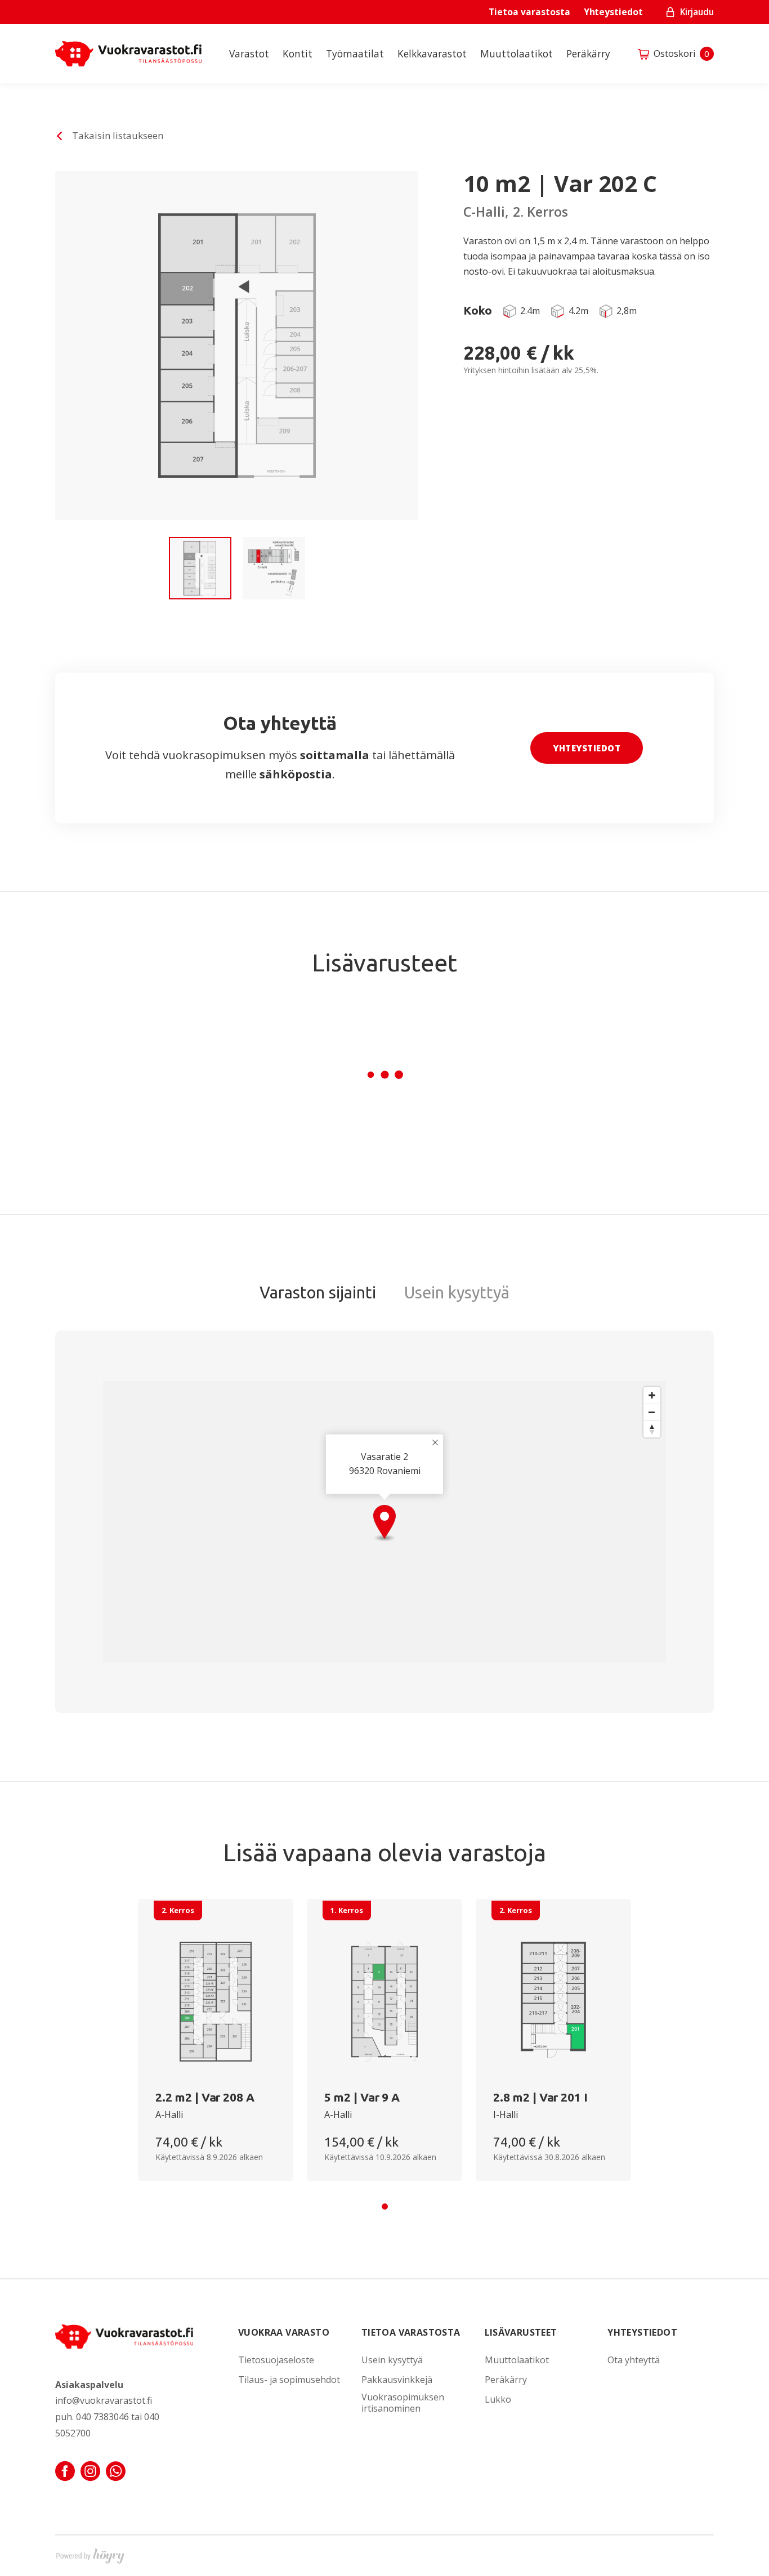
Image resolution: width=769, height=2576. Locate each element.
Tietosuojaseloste (276, 2360)
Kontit (298, 54)
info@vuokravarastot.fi (104, 2400)
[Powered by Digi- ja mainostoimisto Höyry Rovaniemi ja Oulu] (90, 2553)
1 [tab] (385, 2207)
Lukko (498, 2400)
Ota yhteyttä (634, 2360)
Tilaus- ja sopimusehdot (289, 2380)
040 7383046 (102, 2417)
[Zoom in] (652, 1395)
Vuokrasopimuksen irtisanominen (403, 2403)
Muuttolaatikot (517, 54)
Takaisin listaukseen (118, 135)
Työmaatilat (355, 54)
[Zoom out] (652, 1412)
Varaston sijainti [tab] (318, 1292)
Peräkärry (588, 54)
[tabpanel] (216, 2040)
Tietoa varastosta (529, 12)
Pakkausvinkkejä (397, 2380)
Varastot (249, 54)
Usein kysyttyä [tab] (457, 1292)
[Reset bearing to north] (652, 1429)
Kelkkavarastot (432, 54)
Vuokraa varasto (284, 2332)
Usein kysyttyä (392, 2360)
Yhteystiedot (613, 12)
